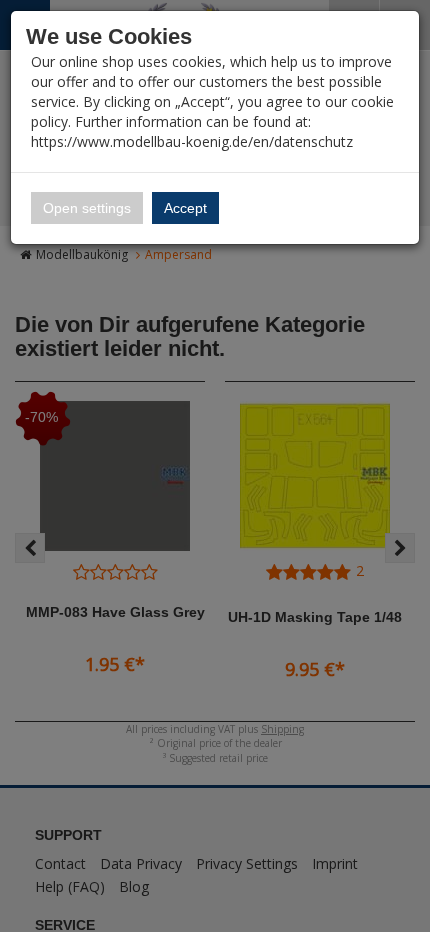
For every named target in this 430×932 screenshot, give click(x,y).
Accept (185, 208)
